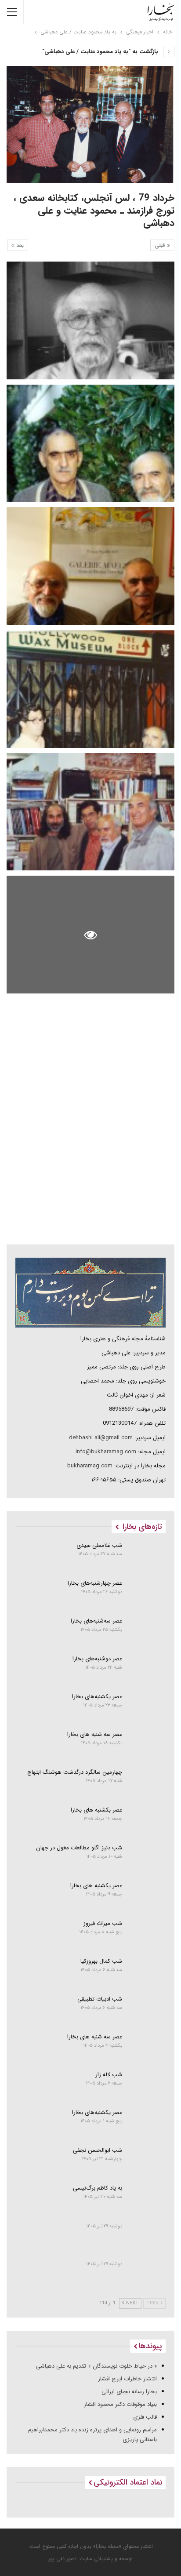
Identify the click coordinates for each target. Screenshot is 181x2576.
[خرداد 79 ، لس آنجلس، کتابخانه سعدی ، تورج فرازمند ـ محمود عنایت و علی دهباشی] (90, 320)
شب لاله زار (109, 2075)
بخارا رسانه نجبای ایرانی (129, 2392)
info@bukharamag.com (106, 1452)
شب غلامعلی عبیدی (99, 1545)
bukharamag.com (90, 1466)
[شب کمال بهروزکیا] (147, 1972)
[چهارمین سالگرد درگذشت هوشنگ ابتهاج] (147, 1783)
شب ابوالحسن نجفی (98, 2150)
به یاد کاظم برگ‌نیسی (98, 2188)
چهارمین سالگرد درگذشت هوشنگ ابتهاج (75, 1772)
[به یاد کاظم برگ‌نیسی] (147, 2199)
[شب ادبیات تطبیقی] (147, 2010)
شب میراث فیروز (103, 1923)
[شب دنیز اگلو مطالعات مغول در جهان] (147, 1859)
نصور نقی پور (62, 2559)
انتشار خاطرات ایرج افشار (127, 2379)
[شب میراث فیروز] (147, 1934)
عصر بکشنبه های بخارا (96, 1810)
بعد (19, 246)
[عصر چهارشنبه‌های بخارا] (147, 1594)
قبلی (161, 246)
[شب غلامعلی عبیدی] (147, 1556)
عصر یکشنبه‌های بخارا (97, 1697)
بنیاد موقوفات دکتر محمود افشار (120, 2404)
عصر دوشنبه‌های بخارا (97, 1659)
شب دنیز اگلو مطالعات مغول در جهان (79, 1848)
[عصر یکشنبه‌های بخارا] (147, 1707)
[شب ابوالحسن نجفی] (147, 2161)
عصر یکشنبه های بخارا (96, 1886)
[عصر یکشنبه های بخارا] (147, 1896)
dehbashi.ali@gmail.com (101, 1438)
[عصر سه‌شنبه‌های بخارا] (147, 1632)
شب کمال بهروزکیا (101, 1961)
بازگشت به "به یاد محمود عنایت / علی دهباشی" (101, 52)
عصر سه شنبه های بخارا (95, 1734)
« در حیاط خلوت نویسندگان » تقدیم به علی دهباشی (96, 2366)
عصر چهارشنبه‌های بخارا (95, 1583)
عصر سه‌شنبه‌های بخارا (96, 1621)
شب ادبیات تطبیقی (100, 1999)
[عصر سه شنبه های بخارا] (147, 1745)
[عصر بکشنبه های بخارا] (147, 1821)
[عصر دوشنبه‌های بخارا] (147, 1670)
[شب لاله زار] (147, 2085)
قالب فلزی (145, 2417)
